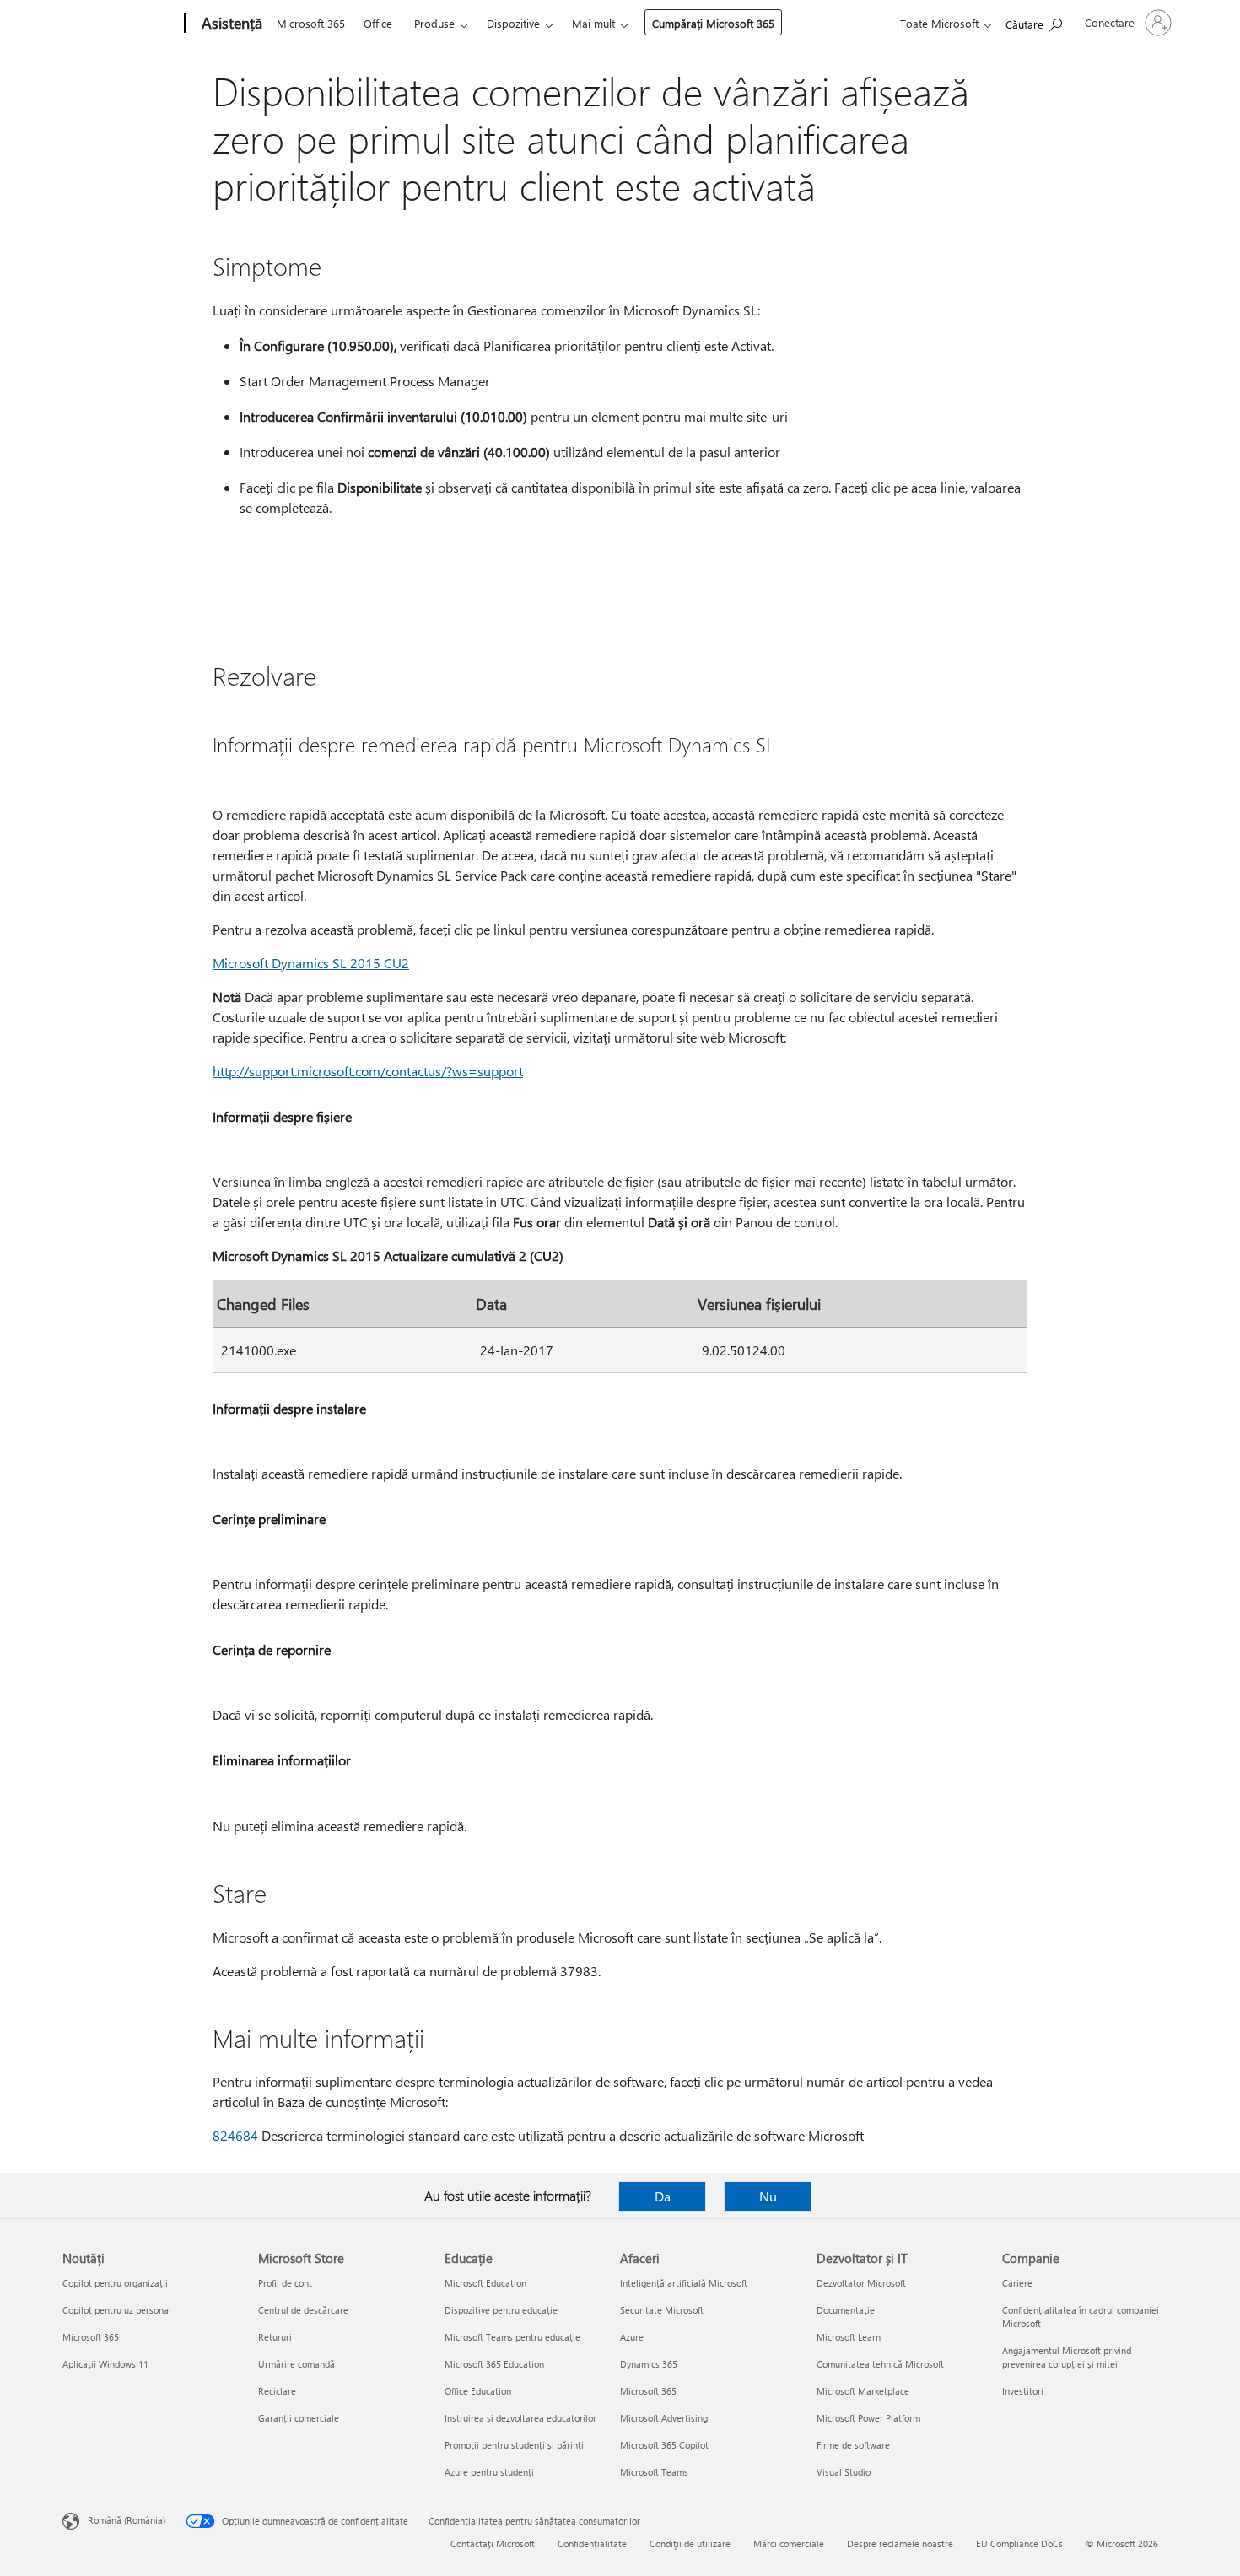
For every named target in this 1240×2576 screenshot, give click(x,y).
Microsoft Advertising (664, 2418)
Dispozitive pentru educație (501, 2310)
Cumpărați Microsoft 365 (713, 23)
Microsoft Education (485, 2283)
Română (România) (127, 2520)
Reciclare (277, 2391)
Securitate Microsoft (662, 2310)
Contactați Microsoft (493, 2544)
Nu (768, 2196)
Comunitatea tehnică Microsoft (880, 2364)
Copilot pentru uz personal (117, 2310)
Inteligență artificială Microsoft (684, 2283)
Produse (434, 23)
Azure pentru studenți (489, 2472)
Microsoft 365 (311, 23)
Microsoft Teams (654, 2472)
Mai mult (593, 23)
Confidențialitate (592, 2544)
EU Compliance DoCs (1019, 2544)
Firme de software (853, 2445)
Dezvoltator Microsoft (861, 2283)
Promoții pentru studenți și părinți (514, 2445)
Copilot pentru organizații (115, 2283)
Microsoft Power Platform (868, 2418)
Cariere (1017, 2283)
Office (378, 23)
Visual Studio (844, 2472)
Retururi (275, 2337)
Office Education (478, 2391)
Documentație (846, 2310)
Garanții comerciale (299, 2418)
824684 (235, 2135)
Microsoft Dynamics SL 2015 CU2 (311, 963)
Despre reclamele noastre (900, 2544)
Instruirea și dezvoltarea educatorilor (520, 2418)
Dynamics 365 (649, 2364)
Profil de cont (285, 2283)
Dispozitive (513, 23)
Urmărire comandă (297, 2364)
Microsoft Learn (849, 2337)
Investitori (1023, 2391)
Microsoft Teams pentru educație (512, 2337)
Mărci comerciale (789, 2544)
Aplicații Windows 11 (105, 2364)
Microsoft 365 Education (494, 2364)
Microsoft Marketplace (863, 2391)
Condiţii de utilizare (690, 2544)
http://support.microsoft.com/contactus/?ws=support (368, 1071)
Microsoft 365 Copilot (664, 2445)
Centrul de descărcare (303, 2310)
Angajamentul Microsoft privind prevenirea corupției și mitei (1067, 2357)
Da (663, 2196)
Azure (632, 2337)
